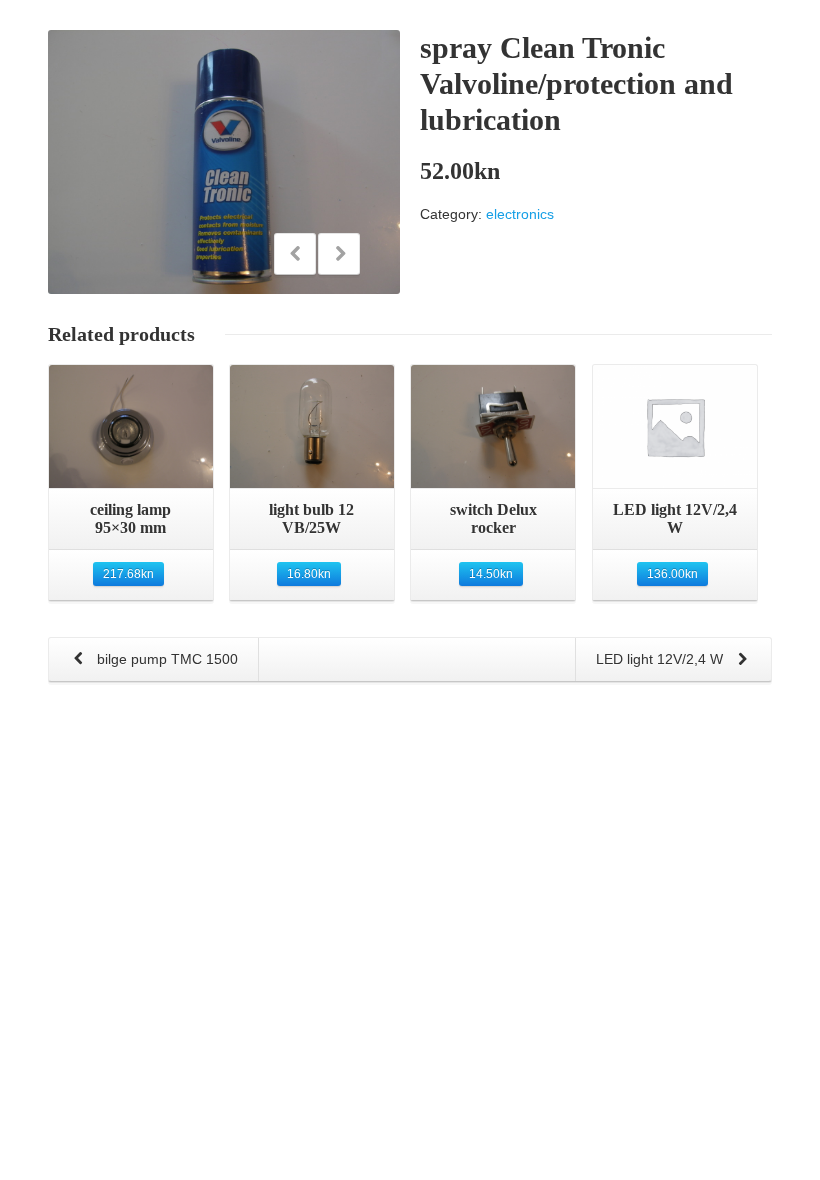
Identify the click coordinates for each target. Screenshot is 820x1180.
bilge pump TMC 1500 (165, 659)
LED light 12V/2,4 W (661, 659)
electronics (520, 214)
